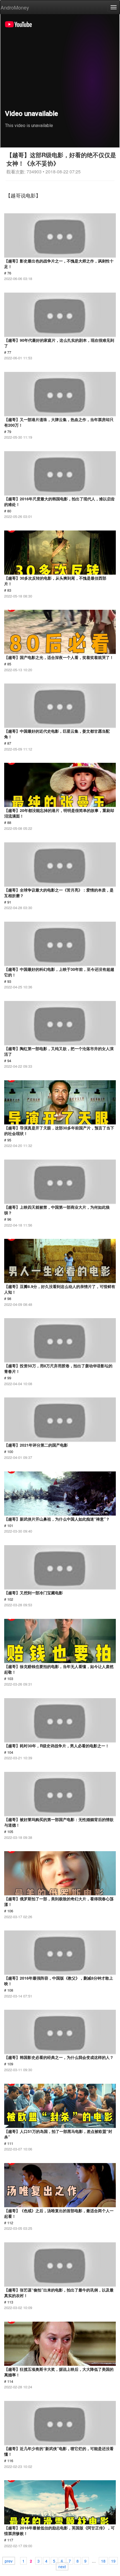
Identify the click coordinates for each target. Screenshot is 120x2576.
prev (9, 2561)
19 (113, 2561)
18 (103, 2561)
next (62, 2566)
